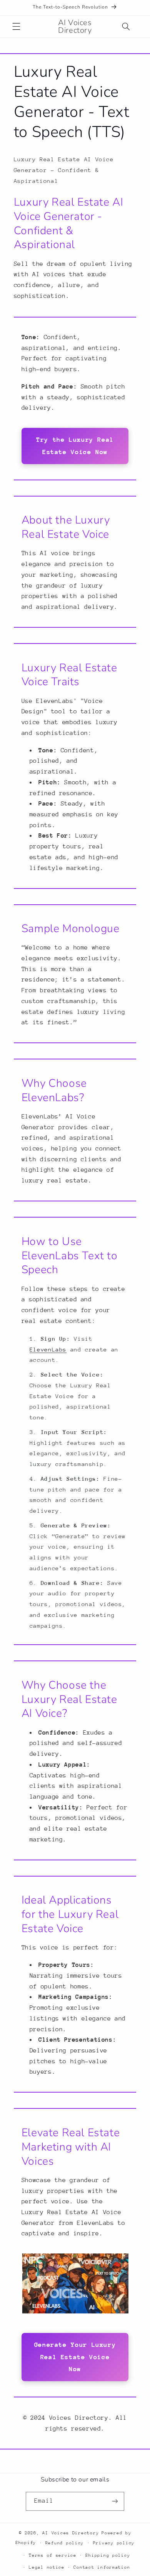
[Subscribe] (115, 2501)
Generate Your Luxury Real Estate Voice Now (75, 2357)
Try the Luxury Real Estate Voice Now (75, 446)
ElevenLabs (48, 1349)
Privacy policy (114, 2543)
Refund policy (65, 2543)
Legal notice (47, 2567)
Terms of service (53, 2555)
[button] (16, 27)
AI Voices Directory (71, 2533)
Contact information (102, 2567)
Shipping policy (108, 2555)
